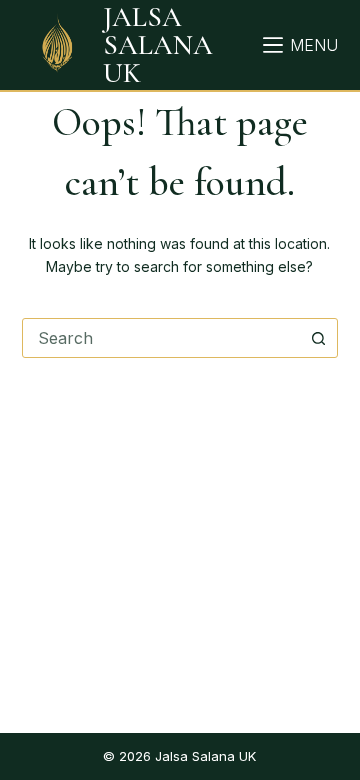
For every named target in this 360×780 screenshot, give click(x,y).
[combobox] (161, 338)
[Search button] (318, 338)
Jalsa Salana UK (158, 45)
